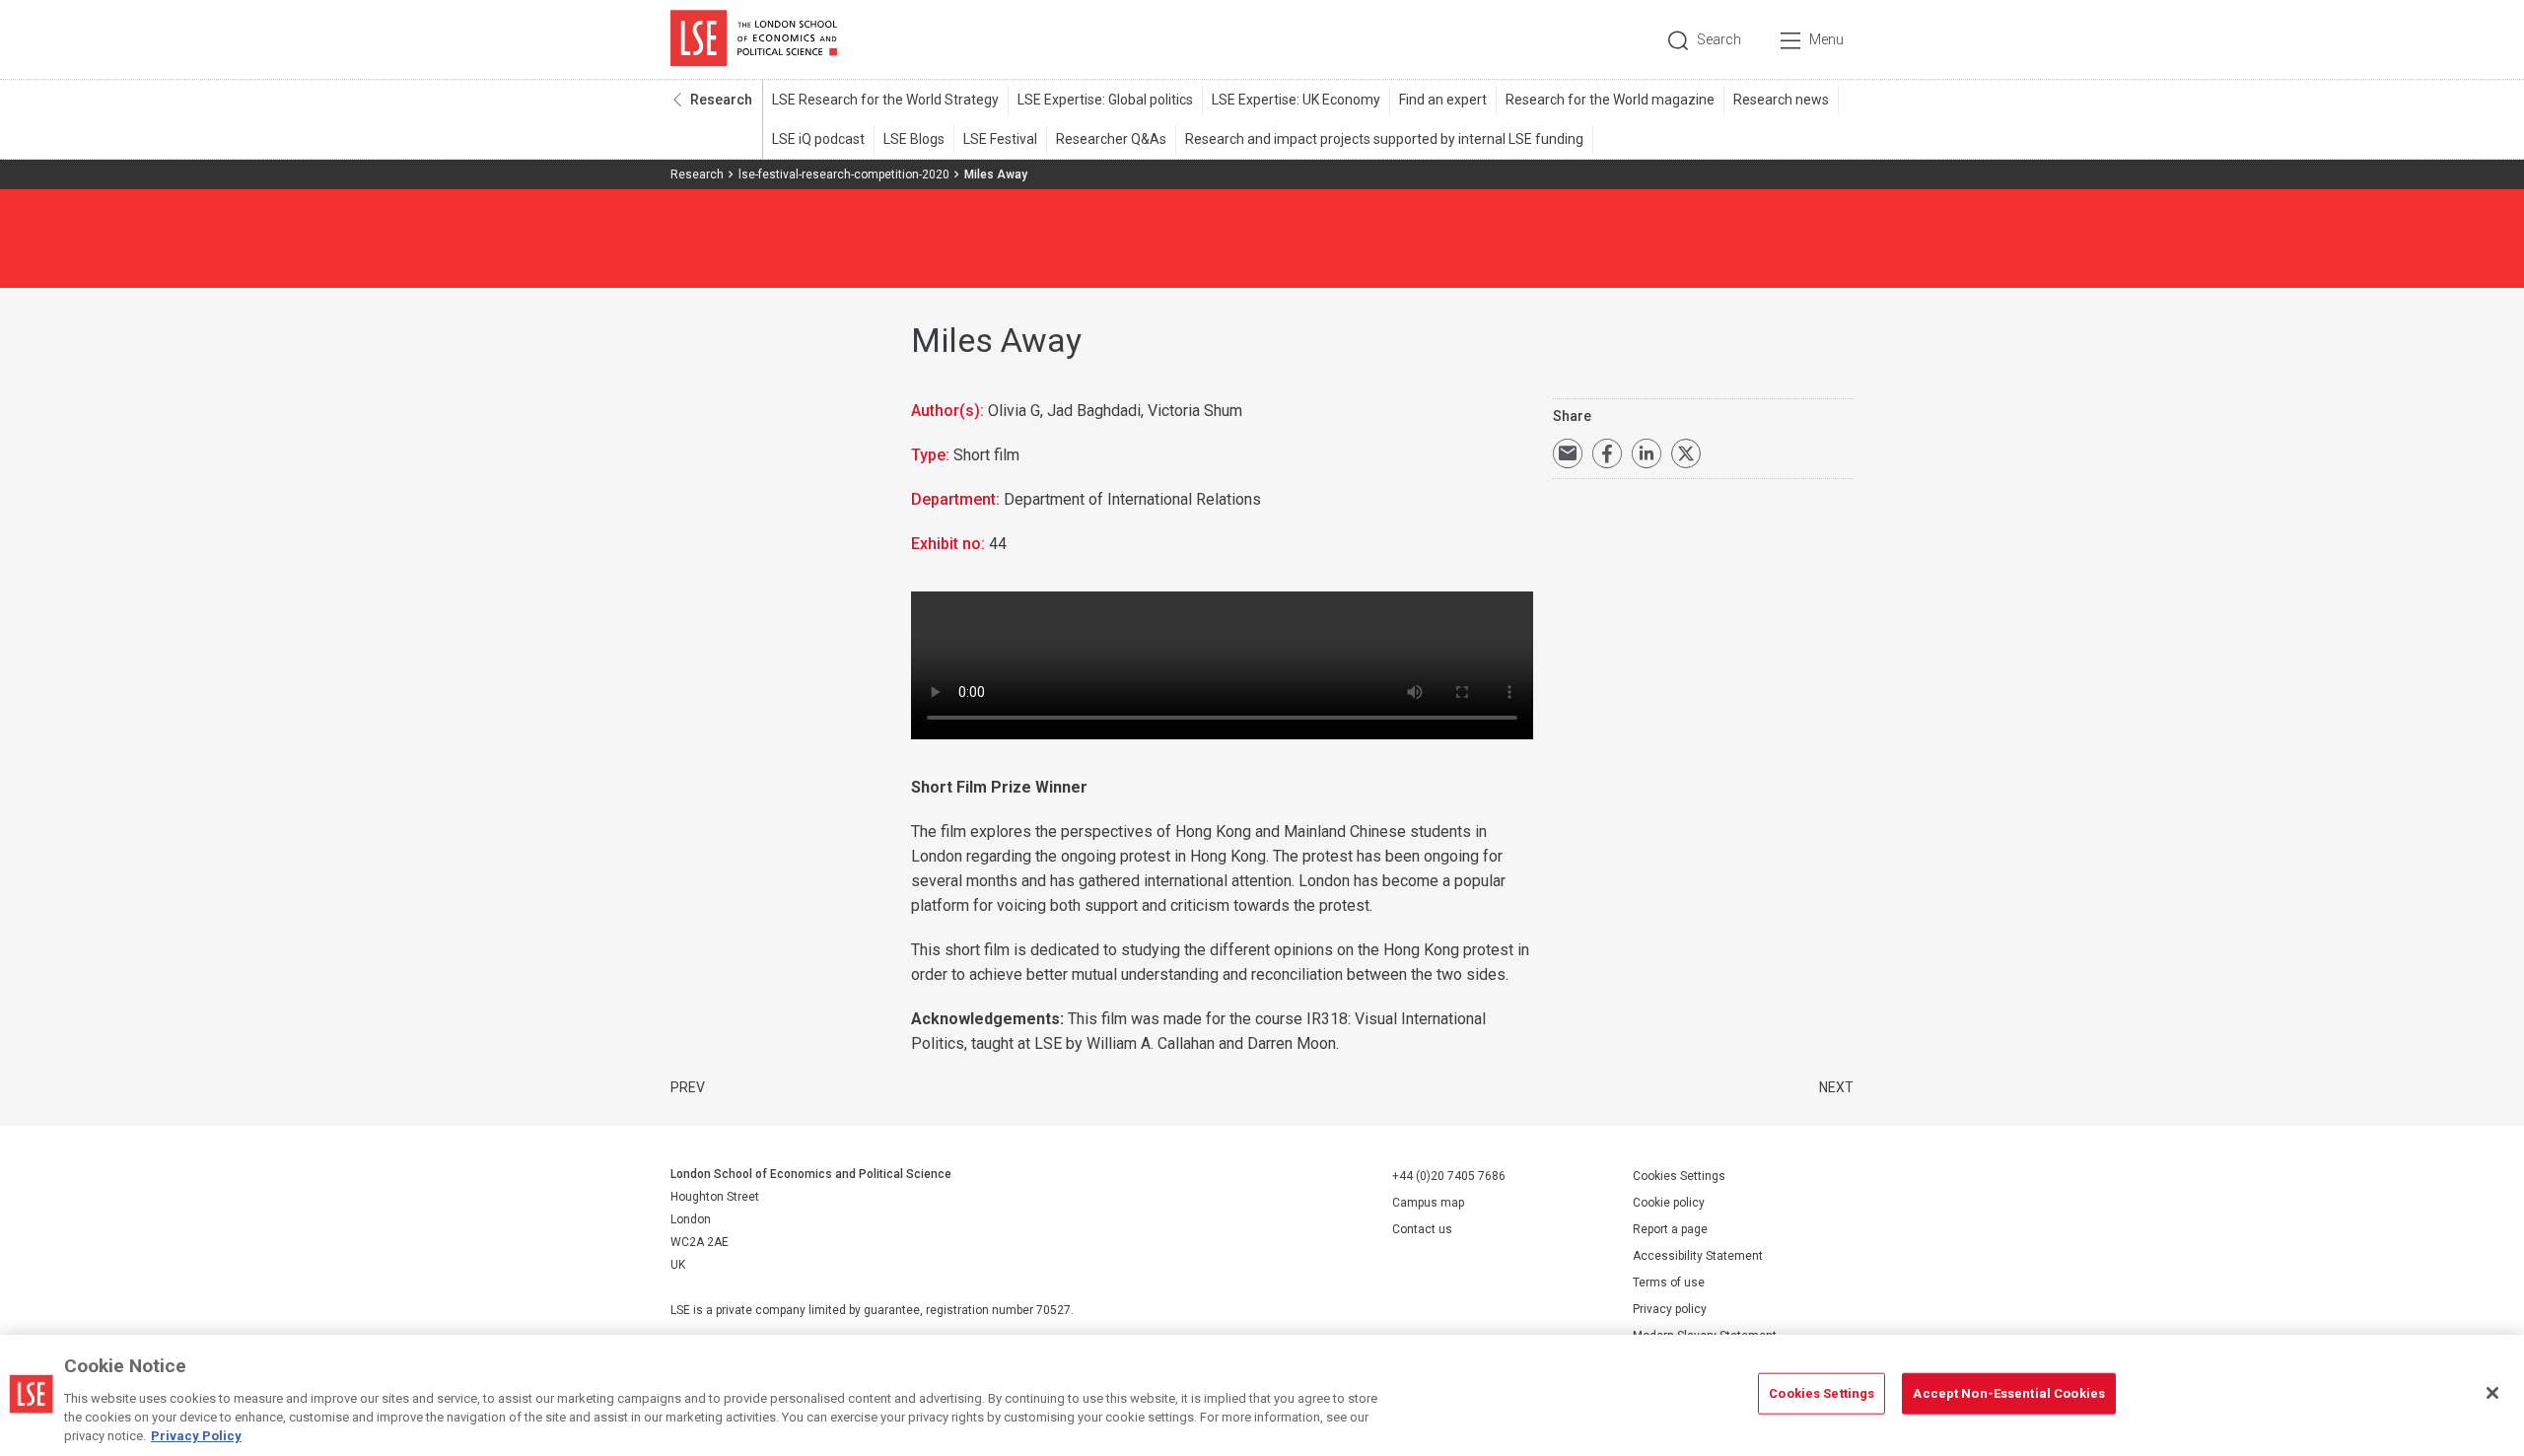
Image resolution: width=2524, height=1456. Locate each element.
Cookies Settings (1679, 1176)
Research (721, 100)
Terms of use (1669, 1283)
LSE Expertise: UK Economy (1296, 100)
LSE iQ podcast (818, 139)
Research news (1781, 100)
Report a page (1670, 1229)
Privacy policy (1670, 1309)
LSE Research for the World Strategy (885, 100)
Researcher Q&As (1111, 139)
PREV (688, 1087)
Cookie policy (1669, 1203)
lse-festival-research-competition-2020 (844, 174)
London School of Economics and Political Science (754, 39)
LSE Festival (1000, 139)
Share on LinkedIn (1647, 453)
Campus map (1428, 1203)
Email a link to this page (1568, 453)
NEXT (1836, 1087)
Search (1719, 39)
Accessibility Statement (1698, 1256)
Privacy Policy (196, 1436)
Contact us (1422, 1229)
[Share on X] (1686, 453)
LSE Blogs (914, 139)
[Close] (2492, 1393)
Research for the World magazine (1610, 100)
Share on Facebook (1607, 453)
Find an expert (1443, 100)
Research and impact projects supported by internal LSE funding (1384, 139)
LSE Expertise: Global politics (1105, 100)
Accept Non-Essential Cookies (2009, 1393)
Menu (1826, 39)
